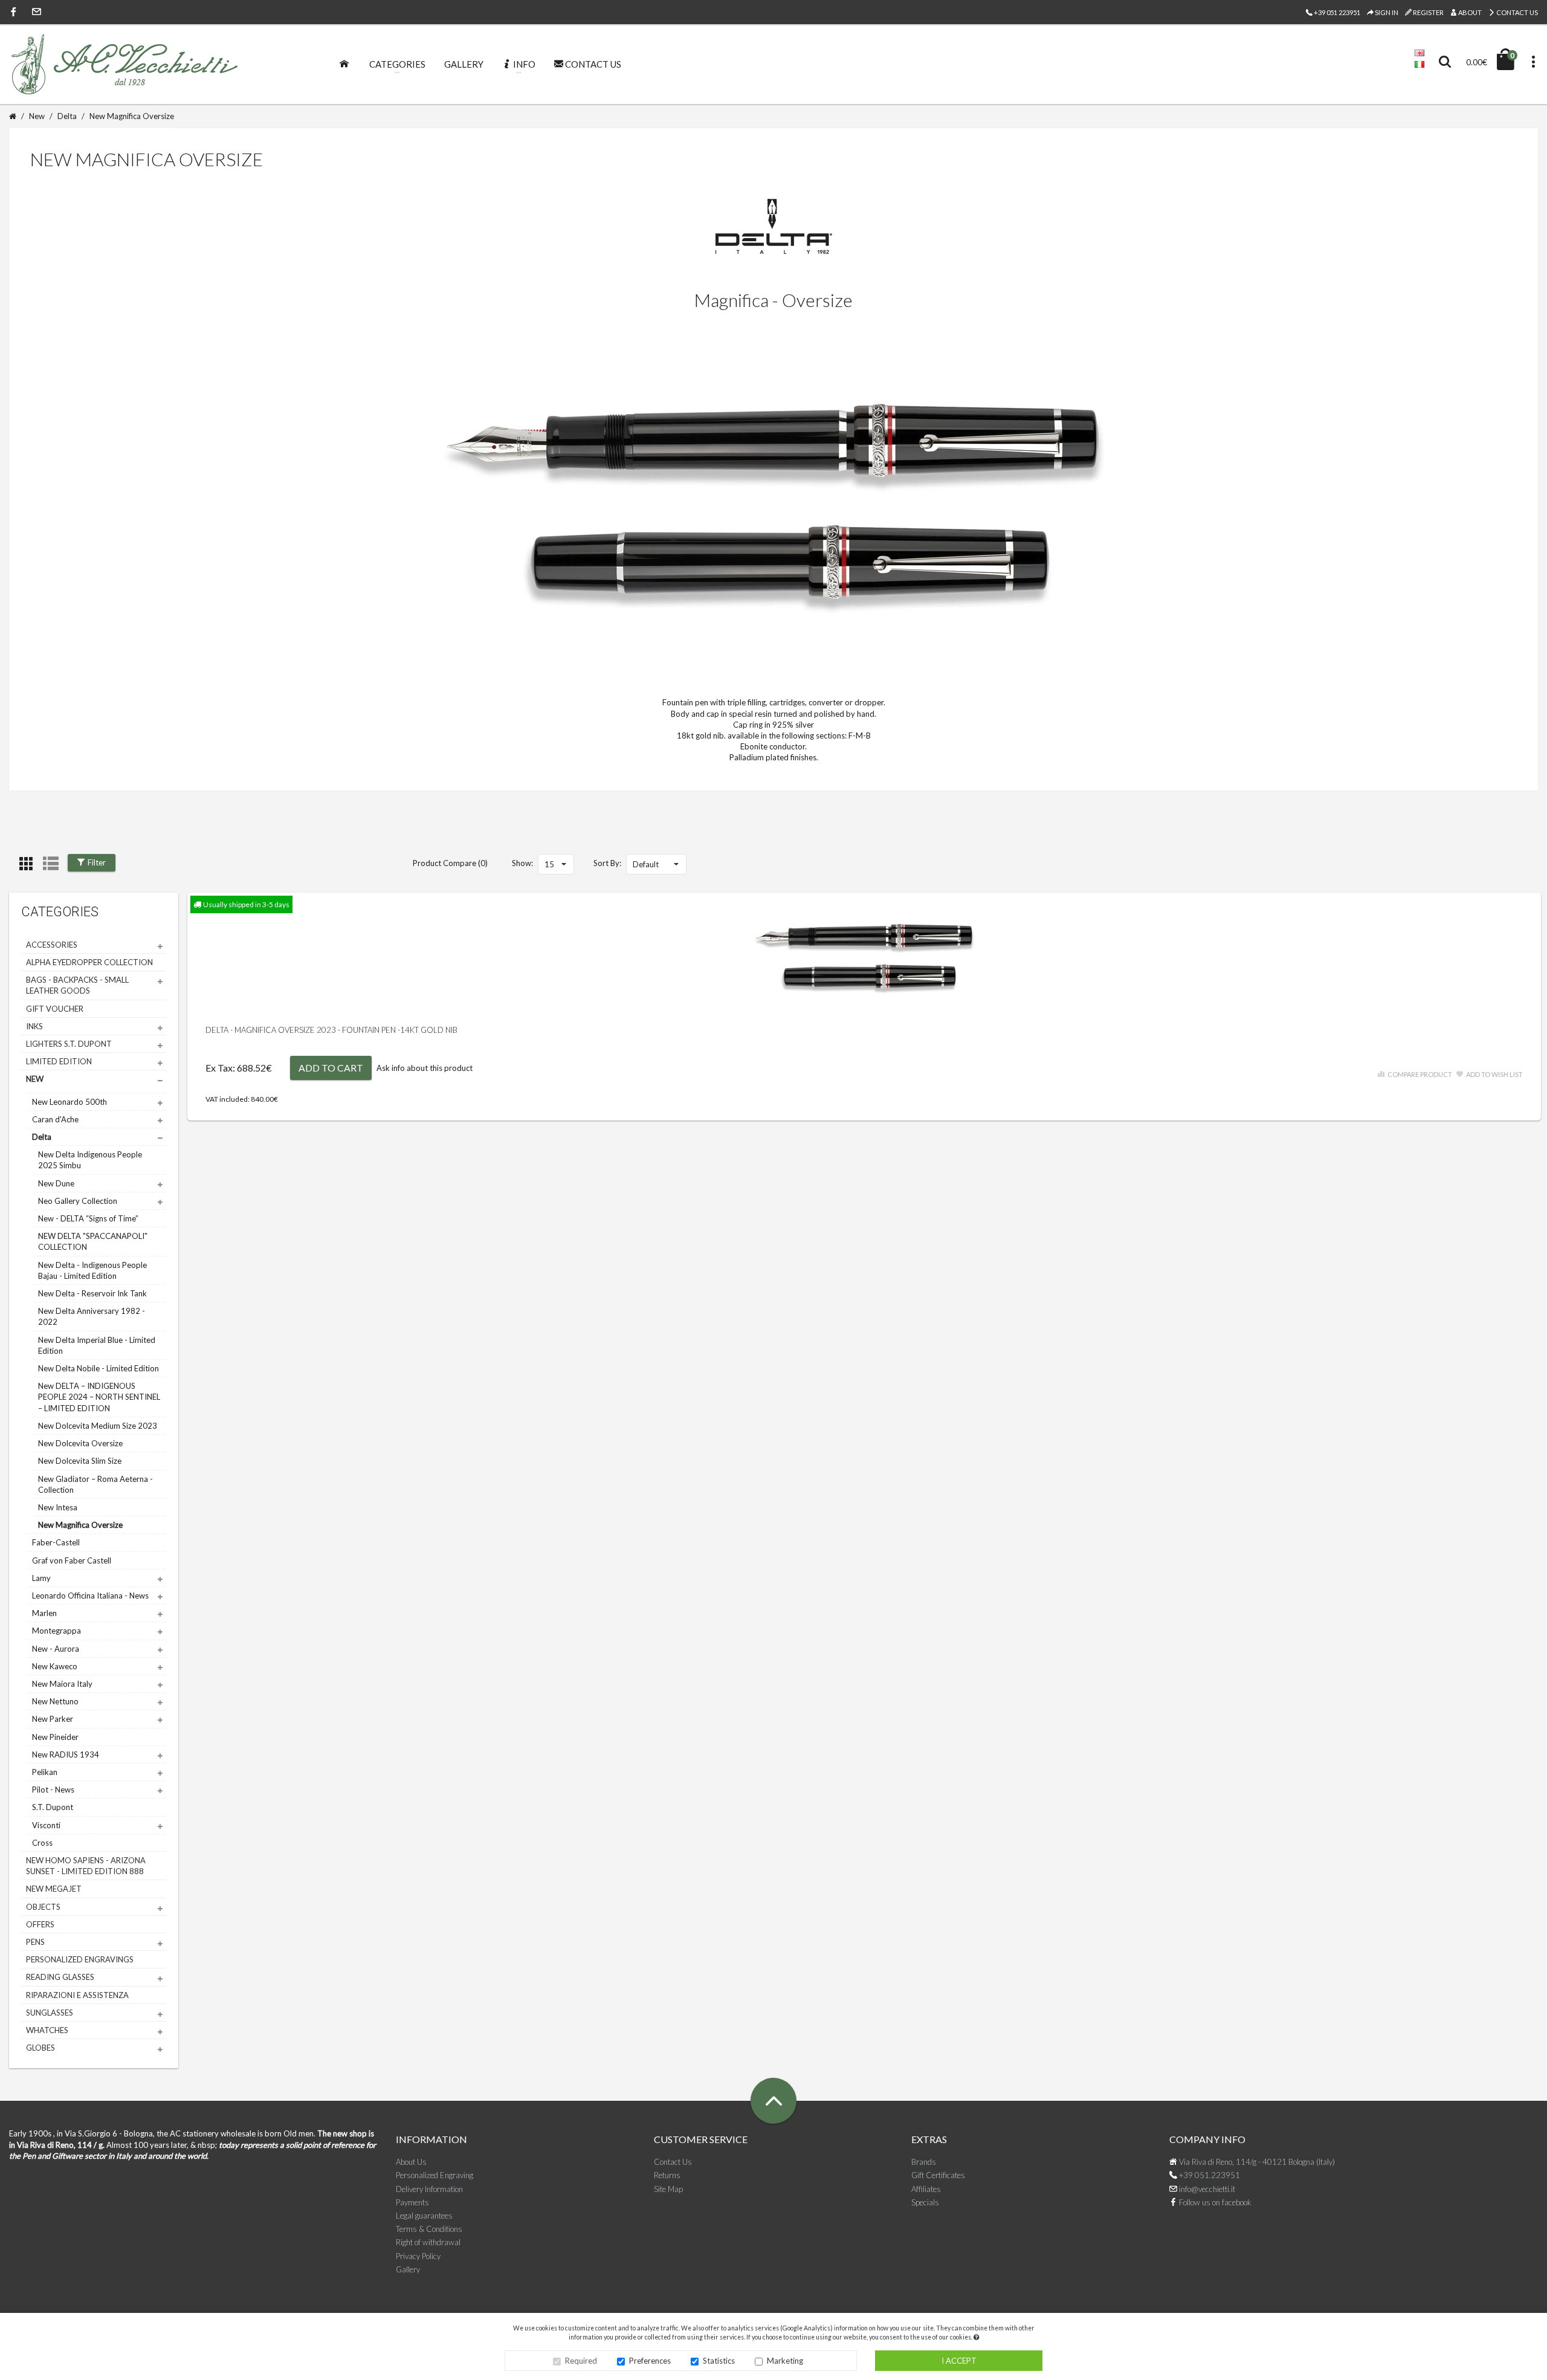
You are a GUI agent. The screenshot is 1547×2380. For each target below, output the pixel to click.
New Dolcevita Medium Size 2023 (98, 1426)
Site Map (668, 2189)
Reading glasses (60, 1977)
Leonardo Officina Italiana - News (90, 1596)
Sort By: (607, 863)
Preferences (650, 2361)
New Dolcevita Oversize (80, 1443)
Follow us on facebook (1214, 2202)
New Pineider (55, 1737)
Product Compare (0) (450, 863)
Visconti (46, 1825)
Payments (412, 2202)
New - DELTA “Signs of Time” (88, 1218)
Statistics (719, 2361)
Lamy (41, 1578)
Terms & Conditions (429, 2229)
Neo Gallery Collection (78, 1201)
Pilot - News (53, 1790)
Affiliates (926, 2189)
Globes (40, 2048)
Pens (35, 1942)
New (37, 116)
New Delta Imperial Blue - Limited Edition (97, 1345)
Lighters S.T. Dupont (69, 1044)
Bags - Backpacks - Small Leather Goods (77, 985)
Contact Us (1516, 12)
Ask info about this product (425, 1068)
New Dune (56, 1183)
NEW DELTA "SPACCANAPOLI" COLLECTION (93, 1241)
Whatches (47, 2030)
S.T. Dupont (53, 1807)
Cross (42, 1843)
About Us (411, 2162)
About (1469, 12)
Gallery (408, 2269)
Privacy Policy (418, 2256)
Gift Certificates (938, 2175)
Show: (522, 863)
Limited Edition (59, 1061)
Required (581, 2361)
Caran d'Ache (55, 1119)
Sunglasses (50, 2013)
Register (1428, 12)
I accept (959, 2361)
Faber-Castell (56, 1542)
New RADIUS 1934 (66, 1754)
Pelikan (45, 1772)
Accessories (52, 945)
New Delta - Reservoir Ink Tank (92, 1293)
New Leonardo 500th (69, 1102)
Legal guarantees (424, 2216)
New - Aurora (56, 1649)
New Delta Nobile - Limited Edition (99, 1368)
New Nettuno (55, 1701)
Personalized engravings (80, 1959)
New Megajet (54, 1889)
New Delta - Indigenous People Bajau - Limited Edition (92, 1270)
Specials (925, 2202)
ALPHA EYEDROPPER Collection (89, 962)
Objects (43, 1907)
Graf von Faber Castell (72, 1560)
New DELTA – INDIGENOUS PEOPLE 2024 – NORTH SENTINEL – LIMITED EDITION (99, 1397)
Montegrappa (57, 1631)
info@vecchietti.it (1206, 2189)
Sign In (1386, 12)
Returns (667, 2175)
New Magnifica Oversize (132, 116)
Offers (40, 1924)
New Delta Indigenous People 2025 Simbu (90, 1160)
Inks (34, 1026)
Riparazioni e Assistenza (77, 1995)
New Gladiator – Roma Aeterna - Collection (95, 1484)
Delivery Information (429, 2189)
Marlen (44, 1613)
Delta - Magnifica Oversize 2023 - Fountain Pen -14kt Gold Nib (331, 1030)
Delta (67, 116)
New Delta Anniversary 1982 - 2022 (92, 1316)
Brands (924, 2162)
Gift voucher (55, 1009)
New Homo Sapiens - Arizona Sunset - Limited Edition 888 (86, 1866)
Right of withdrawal (428, 2242)
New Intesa (58, 1507)
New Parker (53, 1719)
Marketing (785, 2361)
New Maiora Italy (62, 1684)
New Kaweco (55, 1666)
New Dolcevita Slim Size (80, 1461)
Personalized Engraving (434, 2175)
